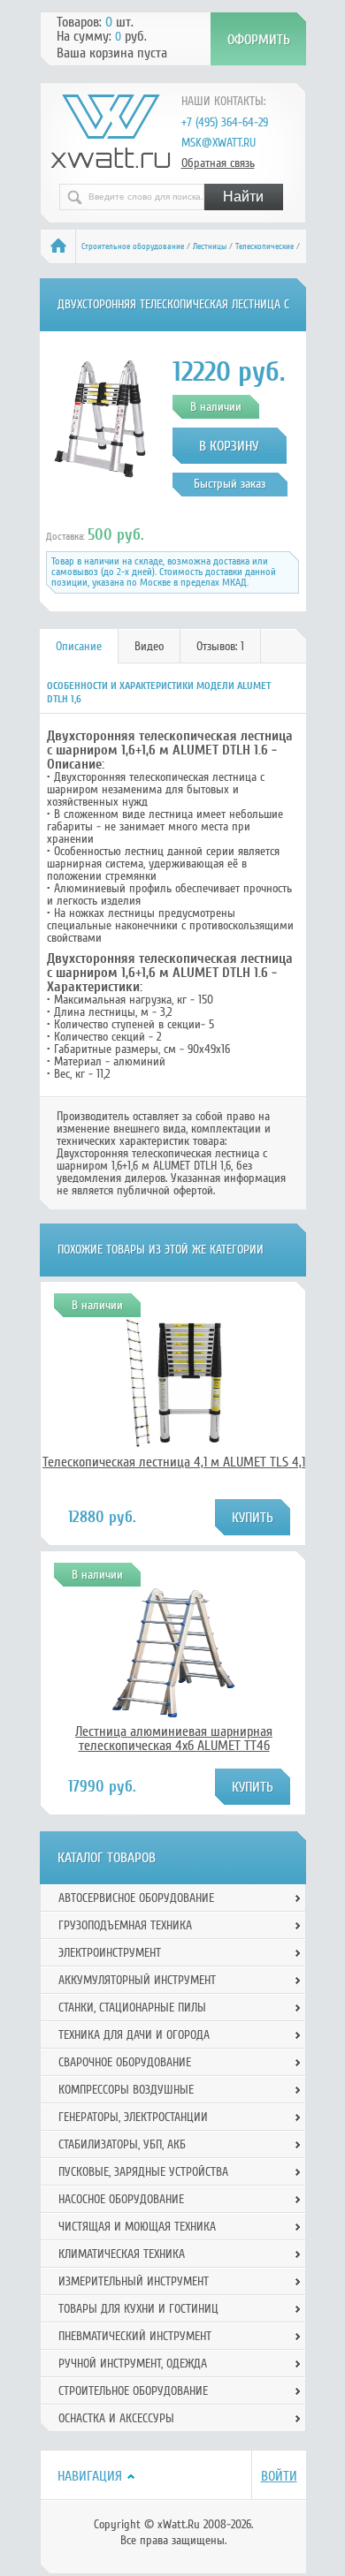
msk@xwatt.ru (218, 143)
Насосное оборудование (121, 2199)
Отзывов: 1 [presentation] (220, 646)
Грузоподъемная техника (125, 1925)
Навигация (90, 2476)
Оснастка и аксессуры (116, 2418)
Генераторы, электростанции (133, 2117)
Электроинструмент (110, 1953)
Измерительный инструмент (134, 2281)
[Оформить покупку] (258, 39)
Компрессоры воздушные (126, 2090)
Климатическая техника (122, 2254)
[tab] (79, 646)
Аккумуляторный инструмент (137, 1980)
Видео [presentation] (149, 646)
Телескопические (264, 246)
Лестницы (210, 246)
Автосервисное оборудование (136, 1898)
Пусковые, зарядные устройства (143, 2172)
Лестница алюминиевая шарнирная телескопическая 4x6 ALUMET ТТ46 (174, 1739)
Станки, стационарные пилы (132, 2008)
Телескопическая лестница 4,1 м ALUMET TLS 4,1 (174, 1462)
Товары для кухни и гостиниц (138, 2309)
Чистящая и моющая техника (137, 2227)
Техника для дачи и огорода (134, 2035)
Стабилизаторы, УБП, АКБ (122, 2144)
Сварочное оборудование (125, 2062)
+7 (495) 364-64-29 (225, 122)
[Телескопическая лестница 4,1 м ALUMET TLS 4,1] (174, 1445)
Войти (279, 2476)
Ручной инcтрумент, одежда (133, 2364)
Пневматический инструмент (135, 2336)
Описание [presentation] (79, 646)
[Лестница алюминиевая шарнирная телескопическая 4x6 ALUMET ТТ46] (174, 1715)
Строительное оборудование (133, 246)
